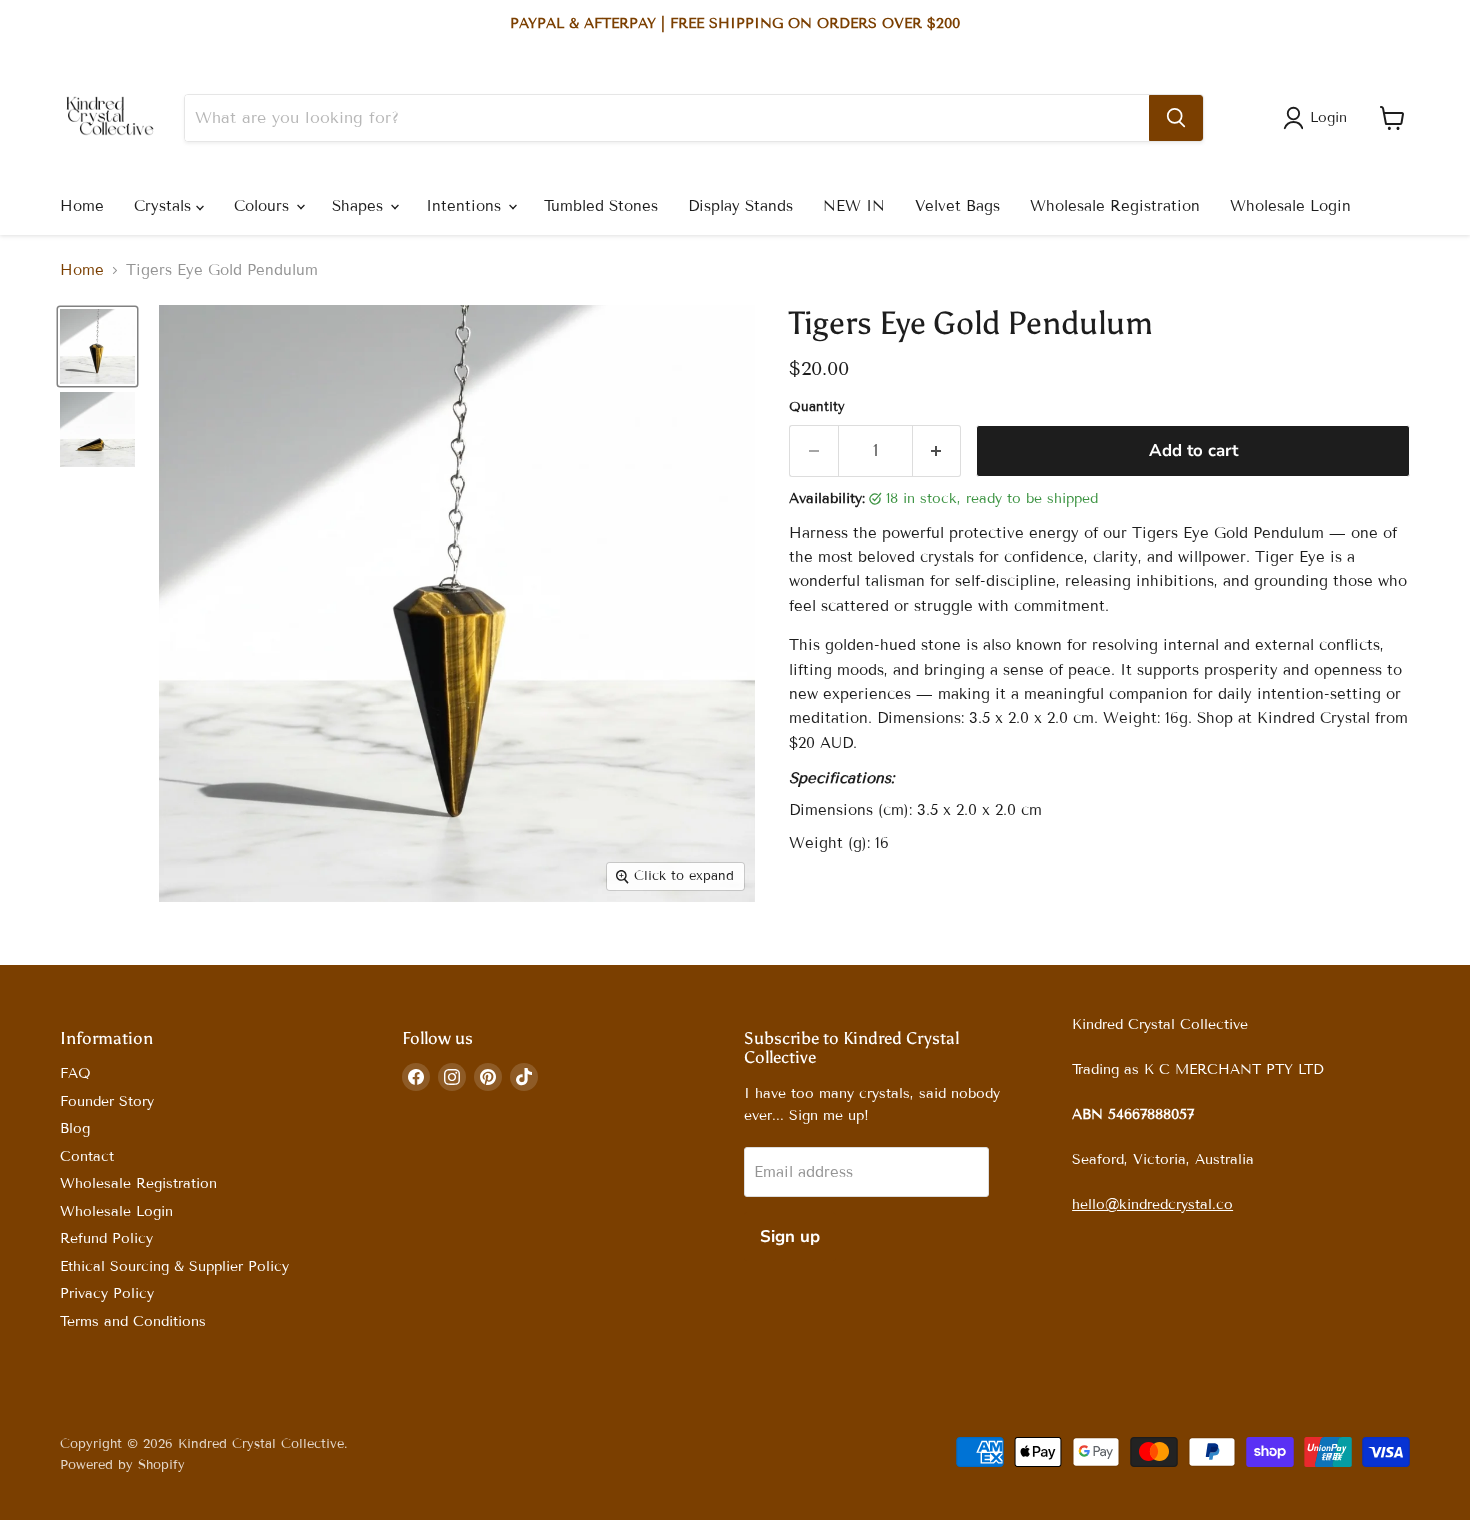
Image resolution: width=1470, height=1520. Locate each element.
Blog (75, 1128)
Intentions (466, 206)
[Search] (1176, 118)
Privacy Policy (107, 1293)
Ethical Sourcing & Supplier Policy (174, 1266)
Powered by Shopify (122, 1465)
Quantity (817, 407)
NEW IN (854, 206)
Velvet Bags (957, 206)
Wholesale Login (1290, 206)
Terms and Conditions (133, 1321)
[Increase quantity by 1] (937, 450)
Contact (87, 1156)
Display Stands (740, 206)
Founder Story (107, 1101)
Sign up (790, 1236)
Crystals (165, 206)
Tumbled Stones (601, 206)
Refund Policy (106, 1238)
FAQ (75, 1073)
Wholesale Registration (1115, 206)
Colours (264, 206)
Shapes (360, 206)
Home (82, 206)
